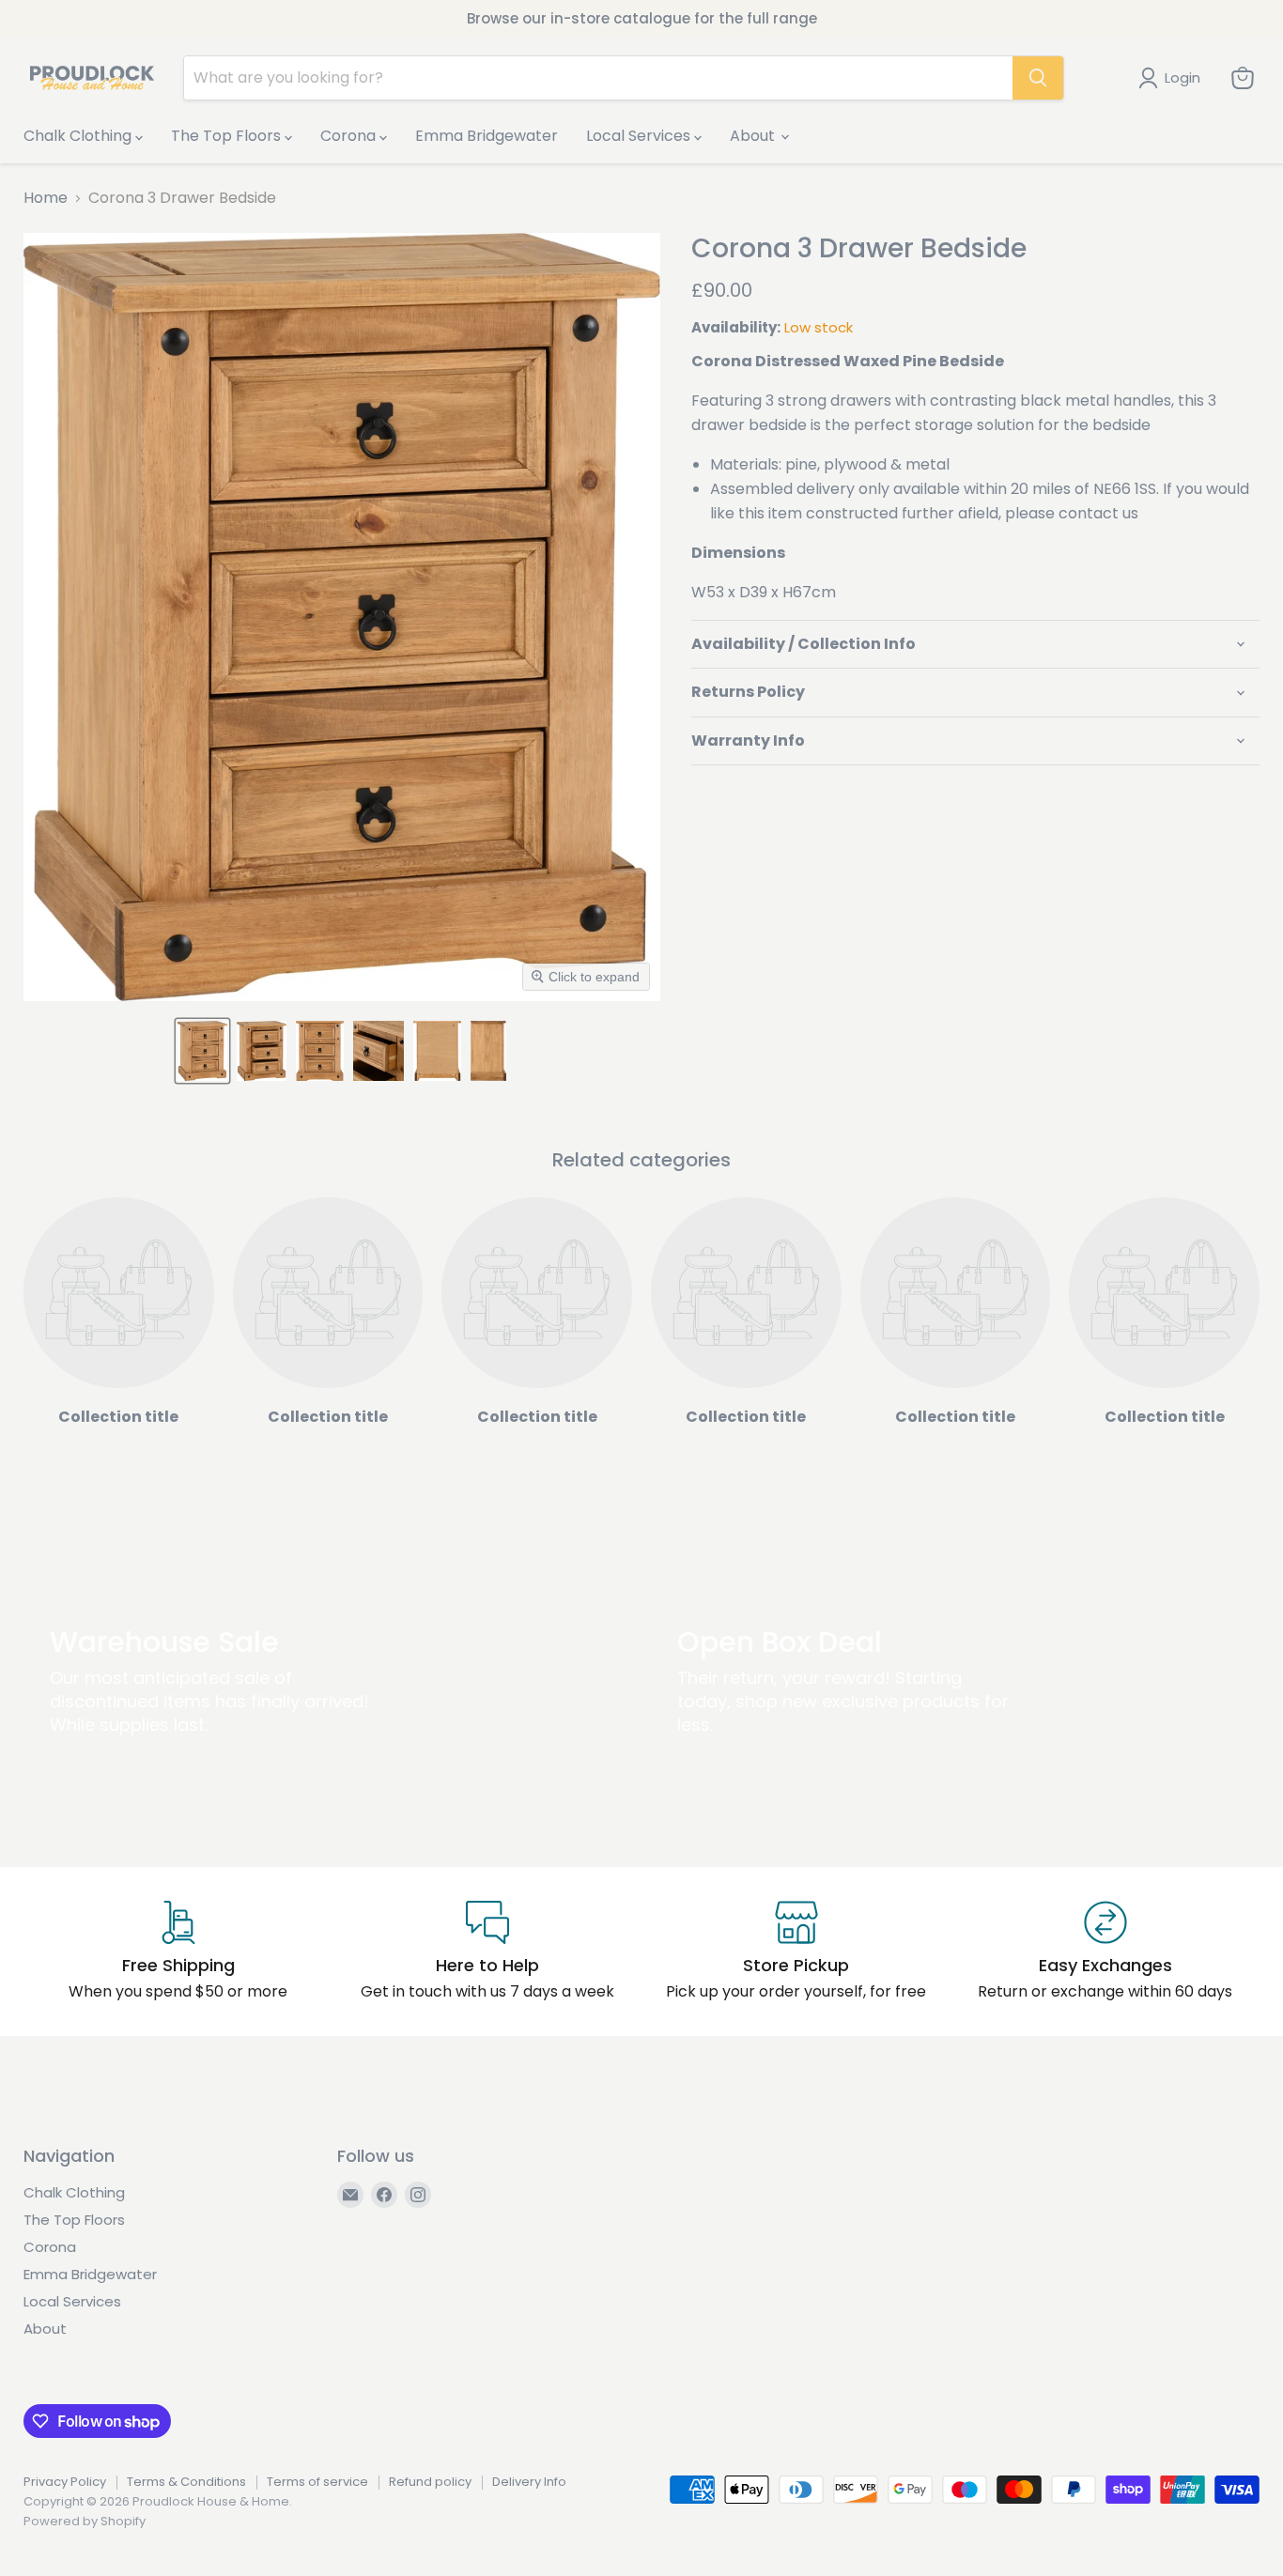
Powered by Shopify (85, 2521)
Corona (350, 136)
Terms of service (317, 2482)
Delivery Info (529, 2482)
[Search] (1038, 78)
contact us (1098, 513)
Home (46, 198)
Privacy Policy (65, 2482)
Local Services (640, 136)
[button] (202, 1051)
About (754, 136)
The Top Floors (228, 136)
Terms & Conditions (186, 2482)
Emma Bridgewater (487, 136)
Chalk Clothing (79, 136)
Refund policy (430, 2482)
